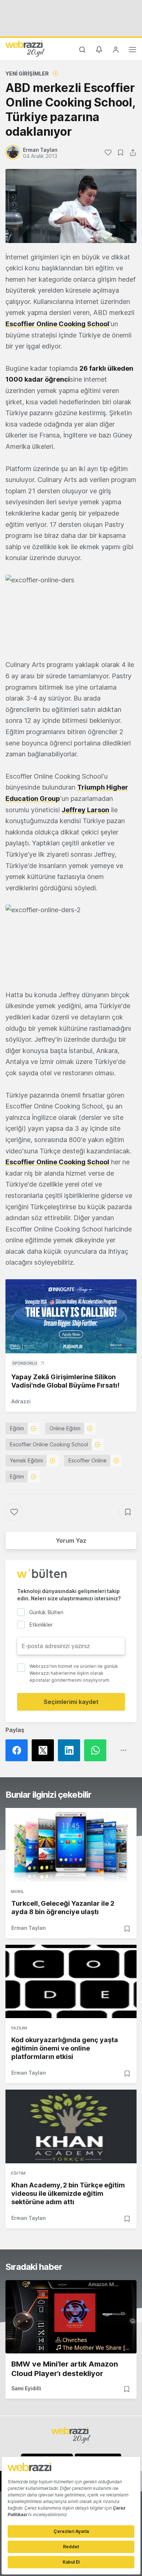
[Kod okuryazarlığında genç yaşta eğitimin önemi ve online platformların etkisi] (71, 1982)
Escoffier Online (88, 1460)
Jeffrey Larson (85, 810)
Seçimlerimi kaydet (71, 1702)
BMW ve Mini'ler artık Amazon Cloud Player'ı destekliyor (65, 2369)
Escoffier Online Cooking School (57, 324)
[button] (71, 612)
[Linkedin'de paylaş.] (71, 1750)
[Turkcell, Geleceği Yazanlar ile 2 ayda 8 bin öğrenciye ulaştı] (71, 1845)
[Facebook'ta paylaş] (19, 1750)
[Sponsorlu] (71, 1316)
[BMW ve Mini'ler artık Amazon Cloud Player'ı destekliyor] (71, 2317)
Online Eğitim (65, 1428)
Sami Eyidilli (26, 2388)
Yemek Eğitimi (26, 1460)
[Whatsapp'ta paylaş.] (97, 1750)
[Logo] (25, 49)
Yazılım (19, 2028)
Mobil (17, 1891)
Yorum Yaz (71, 1540)
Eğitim (17, 1428)
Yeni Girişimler (27, 74)
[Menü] (133, 51)
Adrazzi (21, 1401)
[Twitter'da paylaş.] (45, 1750)
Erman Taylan (29, 1928)
